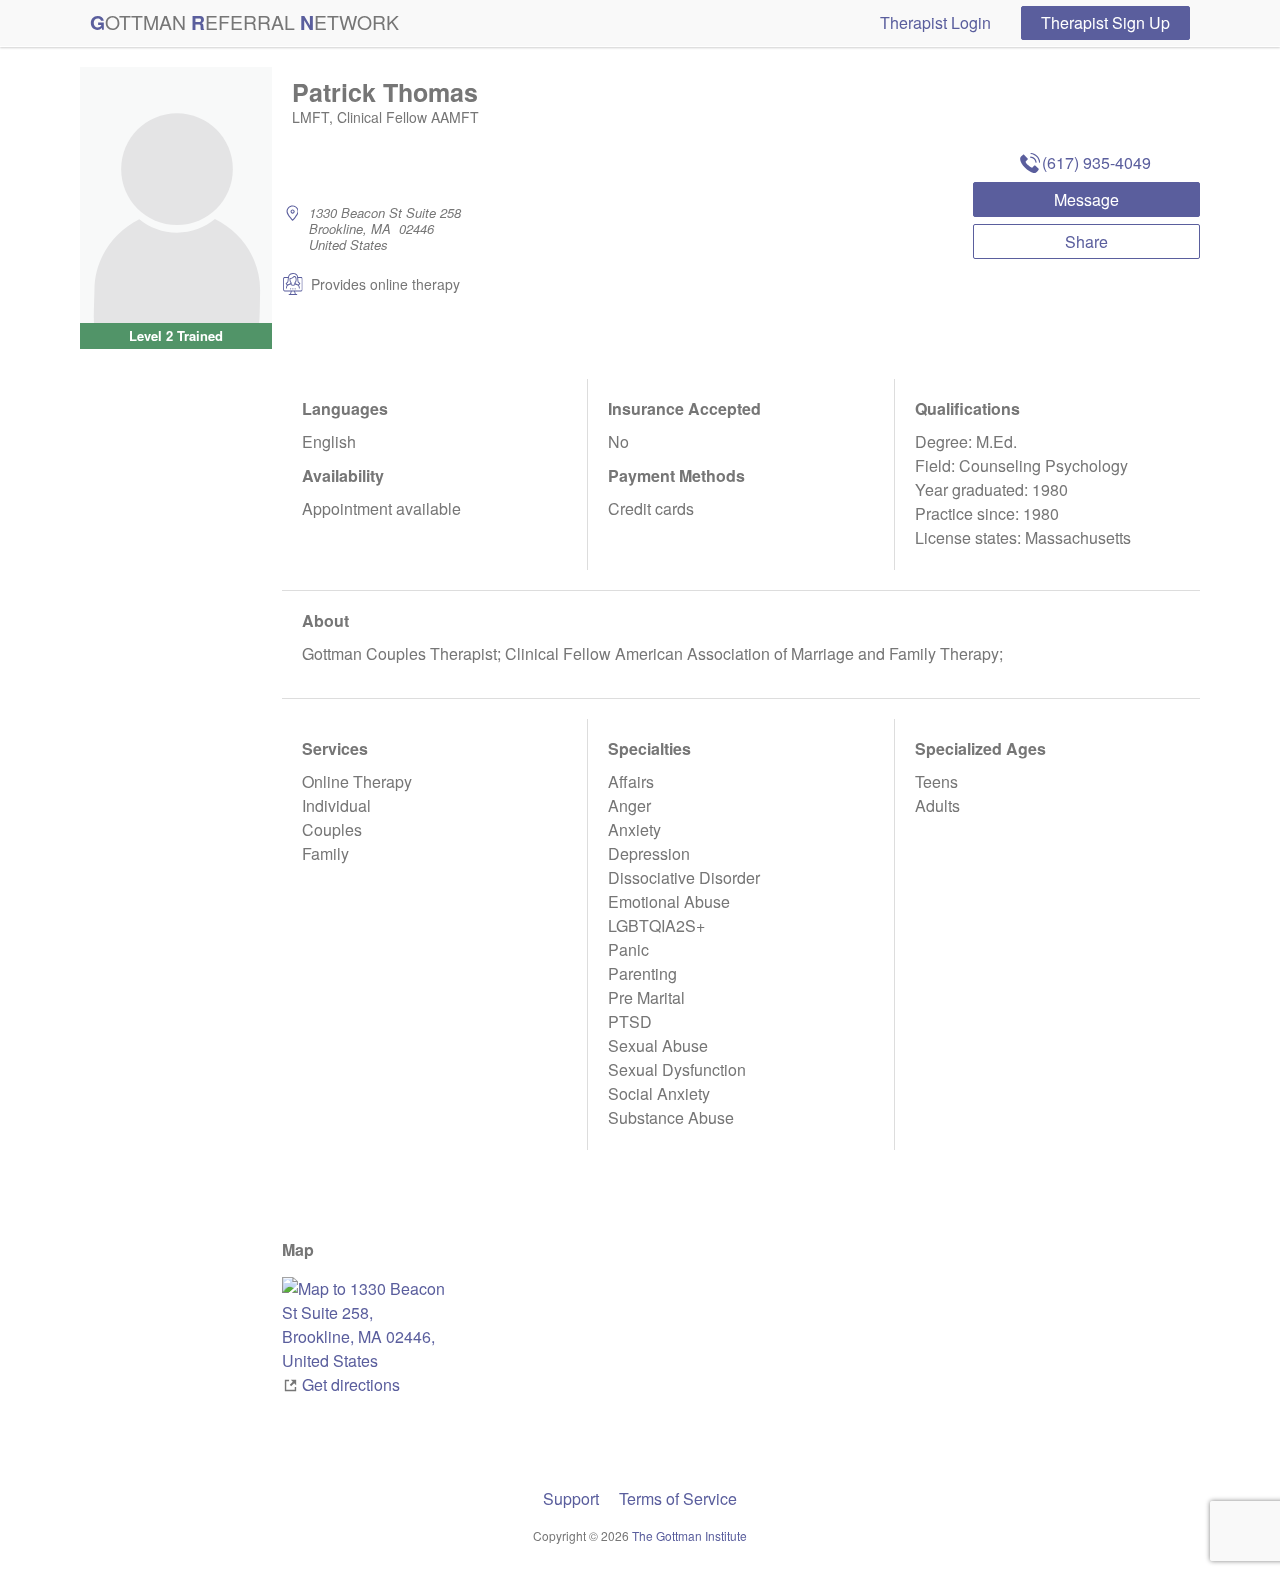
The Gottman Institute (689, 1535)
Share (1086, 241)
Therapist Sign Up (1105, 22)
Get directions (351, 1384)
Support (571, 1498)
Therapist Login (935, 22)
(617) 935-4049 (1096, 162)
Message (1086, 199)
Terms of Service (678, 1498)
